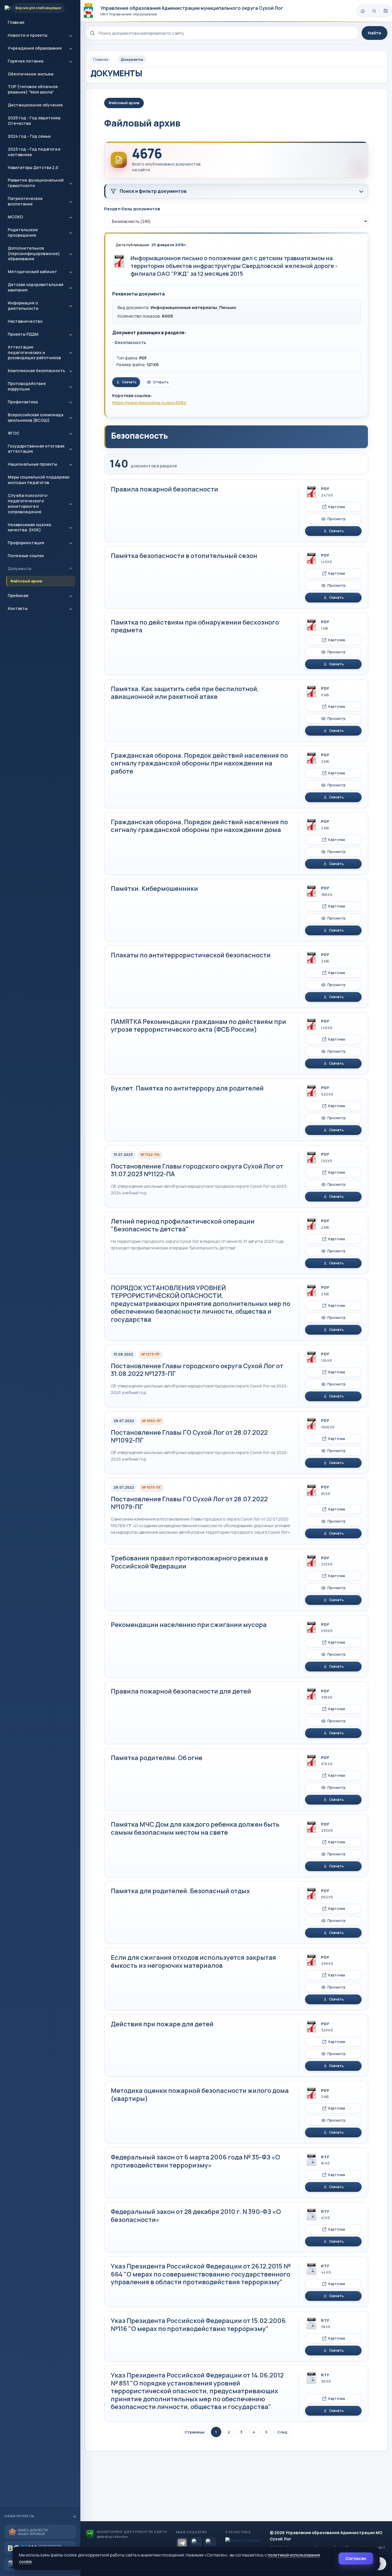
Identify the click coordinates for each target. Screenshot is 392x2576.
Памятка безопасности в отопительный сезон (184, 556)
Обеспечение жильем (31, 74)
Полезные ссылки (26, 556)
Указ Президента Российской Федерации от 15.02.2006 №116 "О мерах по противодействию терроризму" (198, 2325)
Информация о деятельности (23, 306)
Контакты (18, 608)
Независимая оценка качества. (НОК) (29, 527)
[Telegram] (182, 2543)
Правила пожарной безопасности (164, 489)
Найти (374, 33)
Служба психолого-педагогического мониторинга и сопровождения (28, 503)
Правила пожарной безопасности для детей (181, 1691)
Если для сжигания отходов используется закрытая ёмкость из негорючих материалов (193, 1961)
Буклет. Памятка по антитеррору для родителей (187, 1088)
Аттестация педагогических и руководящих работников (34, 352)
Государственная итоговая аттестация (36, 449)
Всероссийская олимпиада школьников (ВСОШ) (35, 417)
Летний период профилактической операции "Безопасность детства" (183, 1225)
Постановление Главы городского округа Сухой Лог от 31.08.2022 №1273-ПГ (197, 1370)
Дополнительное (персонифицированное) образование (34, 253)
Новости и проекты (28, 35)
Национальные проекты (32, 464)
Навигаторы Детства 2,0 (33, 167)
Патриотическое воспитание (25, 201)
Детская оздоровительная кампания (36, 287)
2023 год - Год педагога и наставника (34, 152)
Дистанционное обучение (35, 105)
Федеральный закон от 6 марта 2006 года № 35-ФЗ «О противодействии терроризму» (195, 2161)
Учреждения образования (35, 48)
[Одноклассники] (210, 2543)
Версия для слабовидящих (38, 8)
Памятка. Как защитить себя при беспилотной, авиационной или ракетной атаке (185, 693)
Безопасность (130, 342)
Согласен (356, 2558)
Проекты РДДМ (23, 334)
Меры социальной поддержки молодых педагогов (39, 480)
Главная (16, 22)
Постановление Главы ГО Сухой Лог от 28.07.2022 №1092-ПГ (189, 1436)
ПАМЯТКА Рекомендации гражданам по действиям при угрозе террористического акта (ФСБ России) (198, 1026)
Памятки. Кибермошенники (154, 889)
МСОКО (15, 217)
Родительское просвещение (23, 232)
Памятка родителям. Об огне (157, 1758)
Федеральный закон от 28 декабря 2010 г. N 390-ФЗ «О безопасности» (196, 2216)
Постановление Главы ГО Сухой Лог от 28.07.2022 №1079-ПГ (189, 1503)
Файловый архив (26, 581)
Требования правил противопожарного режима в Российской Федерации (189, 1562)
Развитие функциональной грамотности (36, 183)
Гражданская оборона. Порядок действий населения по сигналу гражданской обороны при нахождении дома (199, 826)
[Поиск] (374, 11)
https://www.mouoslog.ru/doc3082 (149, 403)
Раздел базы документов (132, 209)
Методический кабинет (32, 272)
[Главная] (363, 11)
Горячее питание (26, 61)
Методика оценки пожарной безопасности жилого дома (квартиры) (200, 2095)
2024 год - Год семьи (29, 136)
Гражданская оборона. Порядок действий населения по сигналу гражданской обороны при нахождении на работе (199, 763)
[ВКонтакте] (196, 2543)
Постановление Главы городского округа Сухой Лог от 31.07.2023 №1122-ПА (197, 1170)
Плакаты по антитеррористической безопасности (191, 955)
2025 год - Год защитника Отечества (34, 120)
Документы (20, 568)
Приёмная (18, 595)
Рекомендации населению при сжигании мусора (189, 1625)
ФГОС (14, 433)
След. (283, 2432)
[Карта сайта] (386, 11)
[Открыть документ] (119, 261)
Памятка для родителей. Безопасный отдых (180, 1891)
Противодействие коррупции (27, 386)
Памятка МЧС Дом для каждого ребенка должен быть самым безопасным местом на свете (195, 1828)
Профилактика (23, 402)
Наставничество (25, 321)
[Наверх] (380, 2564)
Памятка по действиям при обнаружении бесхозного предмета (195, 626)
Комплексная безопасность (36, 371)
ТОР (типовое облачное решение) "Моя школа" (33, 89)
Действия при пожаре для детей (162, 2024)
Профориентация (26, 543)
